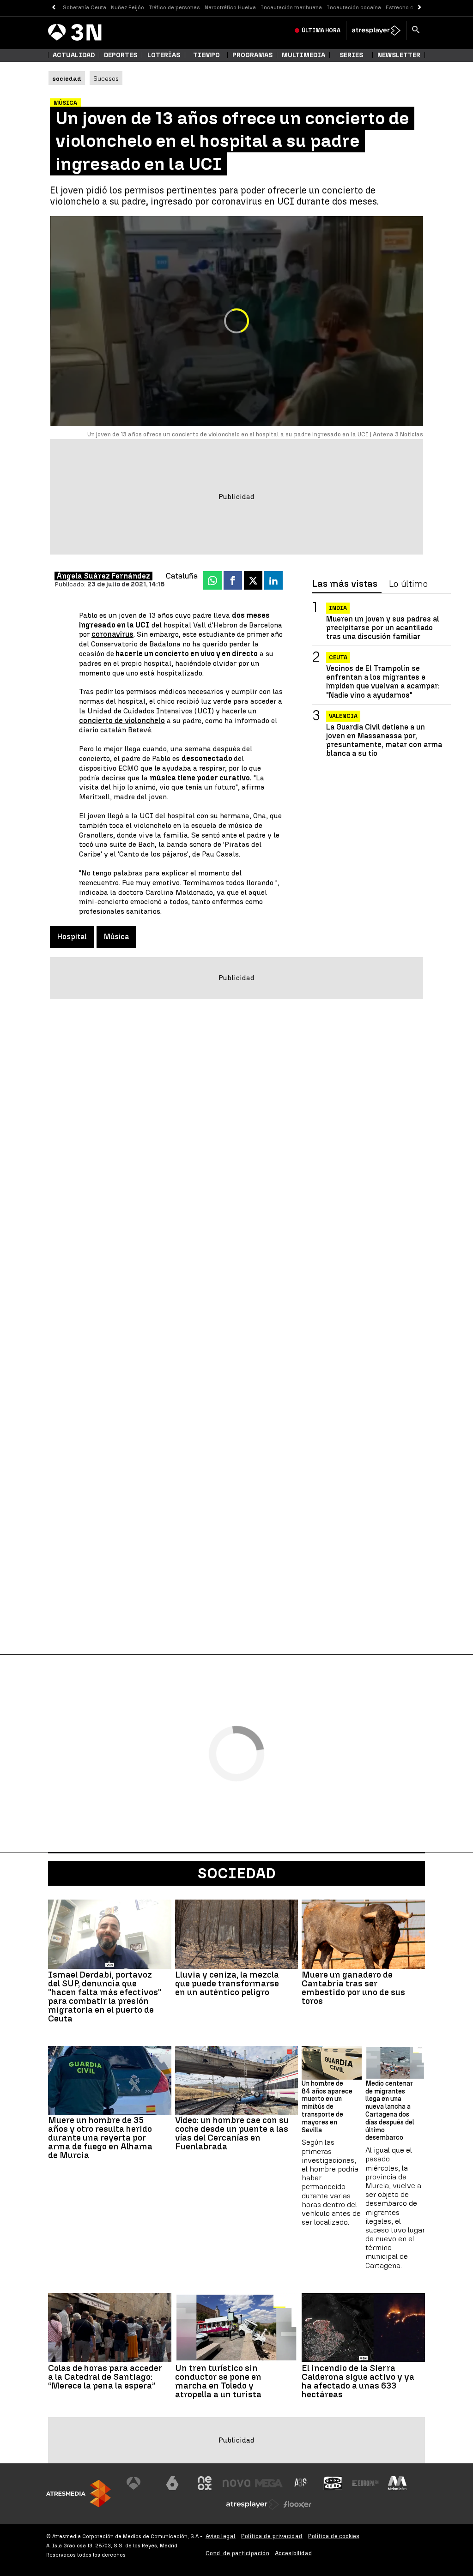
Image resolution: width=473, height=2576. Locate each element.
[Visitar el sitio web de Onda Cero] (333, 2483)
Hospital (72, 937)
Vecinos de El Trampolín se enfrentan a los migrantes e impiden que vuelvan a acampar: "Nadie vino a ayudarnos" (383, 682)
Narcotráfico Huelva (230, 7)
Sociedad (237, 1873)
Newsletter (399, 55)
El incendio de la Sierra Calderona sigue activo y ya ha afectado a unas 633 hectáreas (358, 2381)
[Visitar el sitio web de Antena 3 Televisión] (140, 2483)
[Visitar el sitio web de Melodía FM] (397, 2483)
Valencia (343, 716)
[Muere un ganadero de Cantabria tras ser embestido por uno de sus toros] (363, 1934)
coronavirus (112, 634)
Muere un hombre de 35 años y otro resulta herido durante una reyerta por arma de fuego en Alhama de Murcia (100, 2138)
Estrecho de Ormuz (410, 7)
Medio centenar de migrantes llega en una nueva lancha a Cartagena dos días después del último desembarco (390, 2111)
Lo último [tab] (408, 584)
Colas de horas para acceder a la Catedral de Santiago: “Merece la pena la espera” (105, 2377)
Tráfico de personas (174, 7)
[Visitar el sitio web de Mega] (269, 2483)
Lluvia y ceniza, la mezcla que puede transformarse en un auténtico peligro (227, 1983)
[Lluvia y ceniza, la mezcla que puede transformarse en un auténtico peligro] (237, 1934)
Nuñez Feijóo (127, 7)
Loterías (164, 55)
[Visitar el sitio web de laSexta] (172, 2483)
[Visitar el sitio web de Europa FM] (365, 2483)
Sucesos (106, 78)
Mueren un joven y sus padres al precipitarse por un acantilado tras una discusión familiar (383, 628)
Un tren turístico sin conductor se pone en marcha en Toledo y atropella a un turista (218, 2381)
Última (321, 30)
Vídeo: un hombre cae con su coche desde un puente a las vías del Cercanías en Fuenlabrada (232, 2133)
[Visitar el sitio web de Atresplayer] (253, 2504)
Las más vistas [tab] (345, 584)
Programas (252, 55)
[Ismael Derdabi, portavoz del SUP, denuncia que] (110, 1934)
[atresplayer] (376, 30)
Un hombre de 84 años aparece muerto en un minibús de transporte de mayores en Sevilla (327, 2107)
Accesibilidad (294, 2553)
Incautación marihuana (291, 7)
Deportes (121, 55)
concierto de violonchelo (122, 721)
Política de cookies (334, 2536)
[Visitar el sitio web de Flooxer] (297, 2504)
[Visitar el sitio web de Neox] (205, 2483)
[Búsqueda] (416, 30)
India (338, 608)
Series (351, 55)
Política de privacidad (272, 2536)
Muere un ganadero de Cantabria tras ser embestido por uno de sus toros (353, 1988)
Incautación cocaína (354, 7)
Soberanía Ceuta (85, 7)
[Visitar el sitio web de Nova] (236, 2483)
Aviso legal (221, 2536)
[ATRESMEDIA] (79, 2494)
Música (116, 937)
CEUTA (338, 658)
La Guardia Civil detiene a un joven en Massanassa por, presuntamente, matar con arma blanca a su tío (384, 740)
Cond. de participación (237, 2553)
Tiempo (206, 55)
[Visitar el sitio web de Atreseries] (301, 2483)
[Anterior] (53, 8)
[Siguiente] (420, 8)
